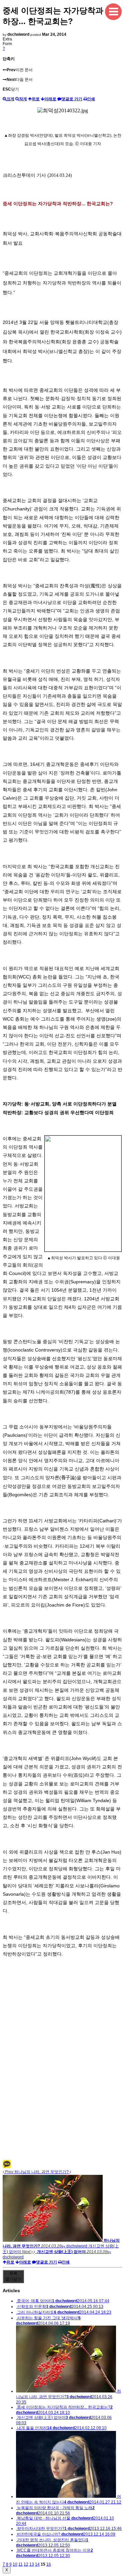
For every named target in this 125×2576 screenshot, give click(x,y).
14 (37, 2564)
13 (32, 2564)
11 (20, 2564)
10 (15, 2564)
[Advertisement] (62, 2097)
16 (49, 2564)
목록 (13, 2276)
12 (26, 2564)
